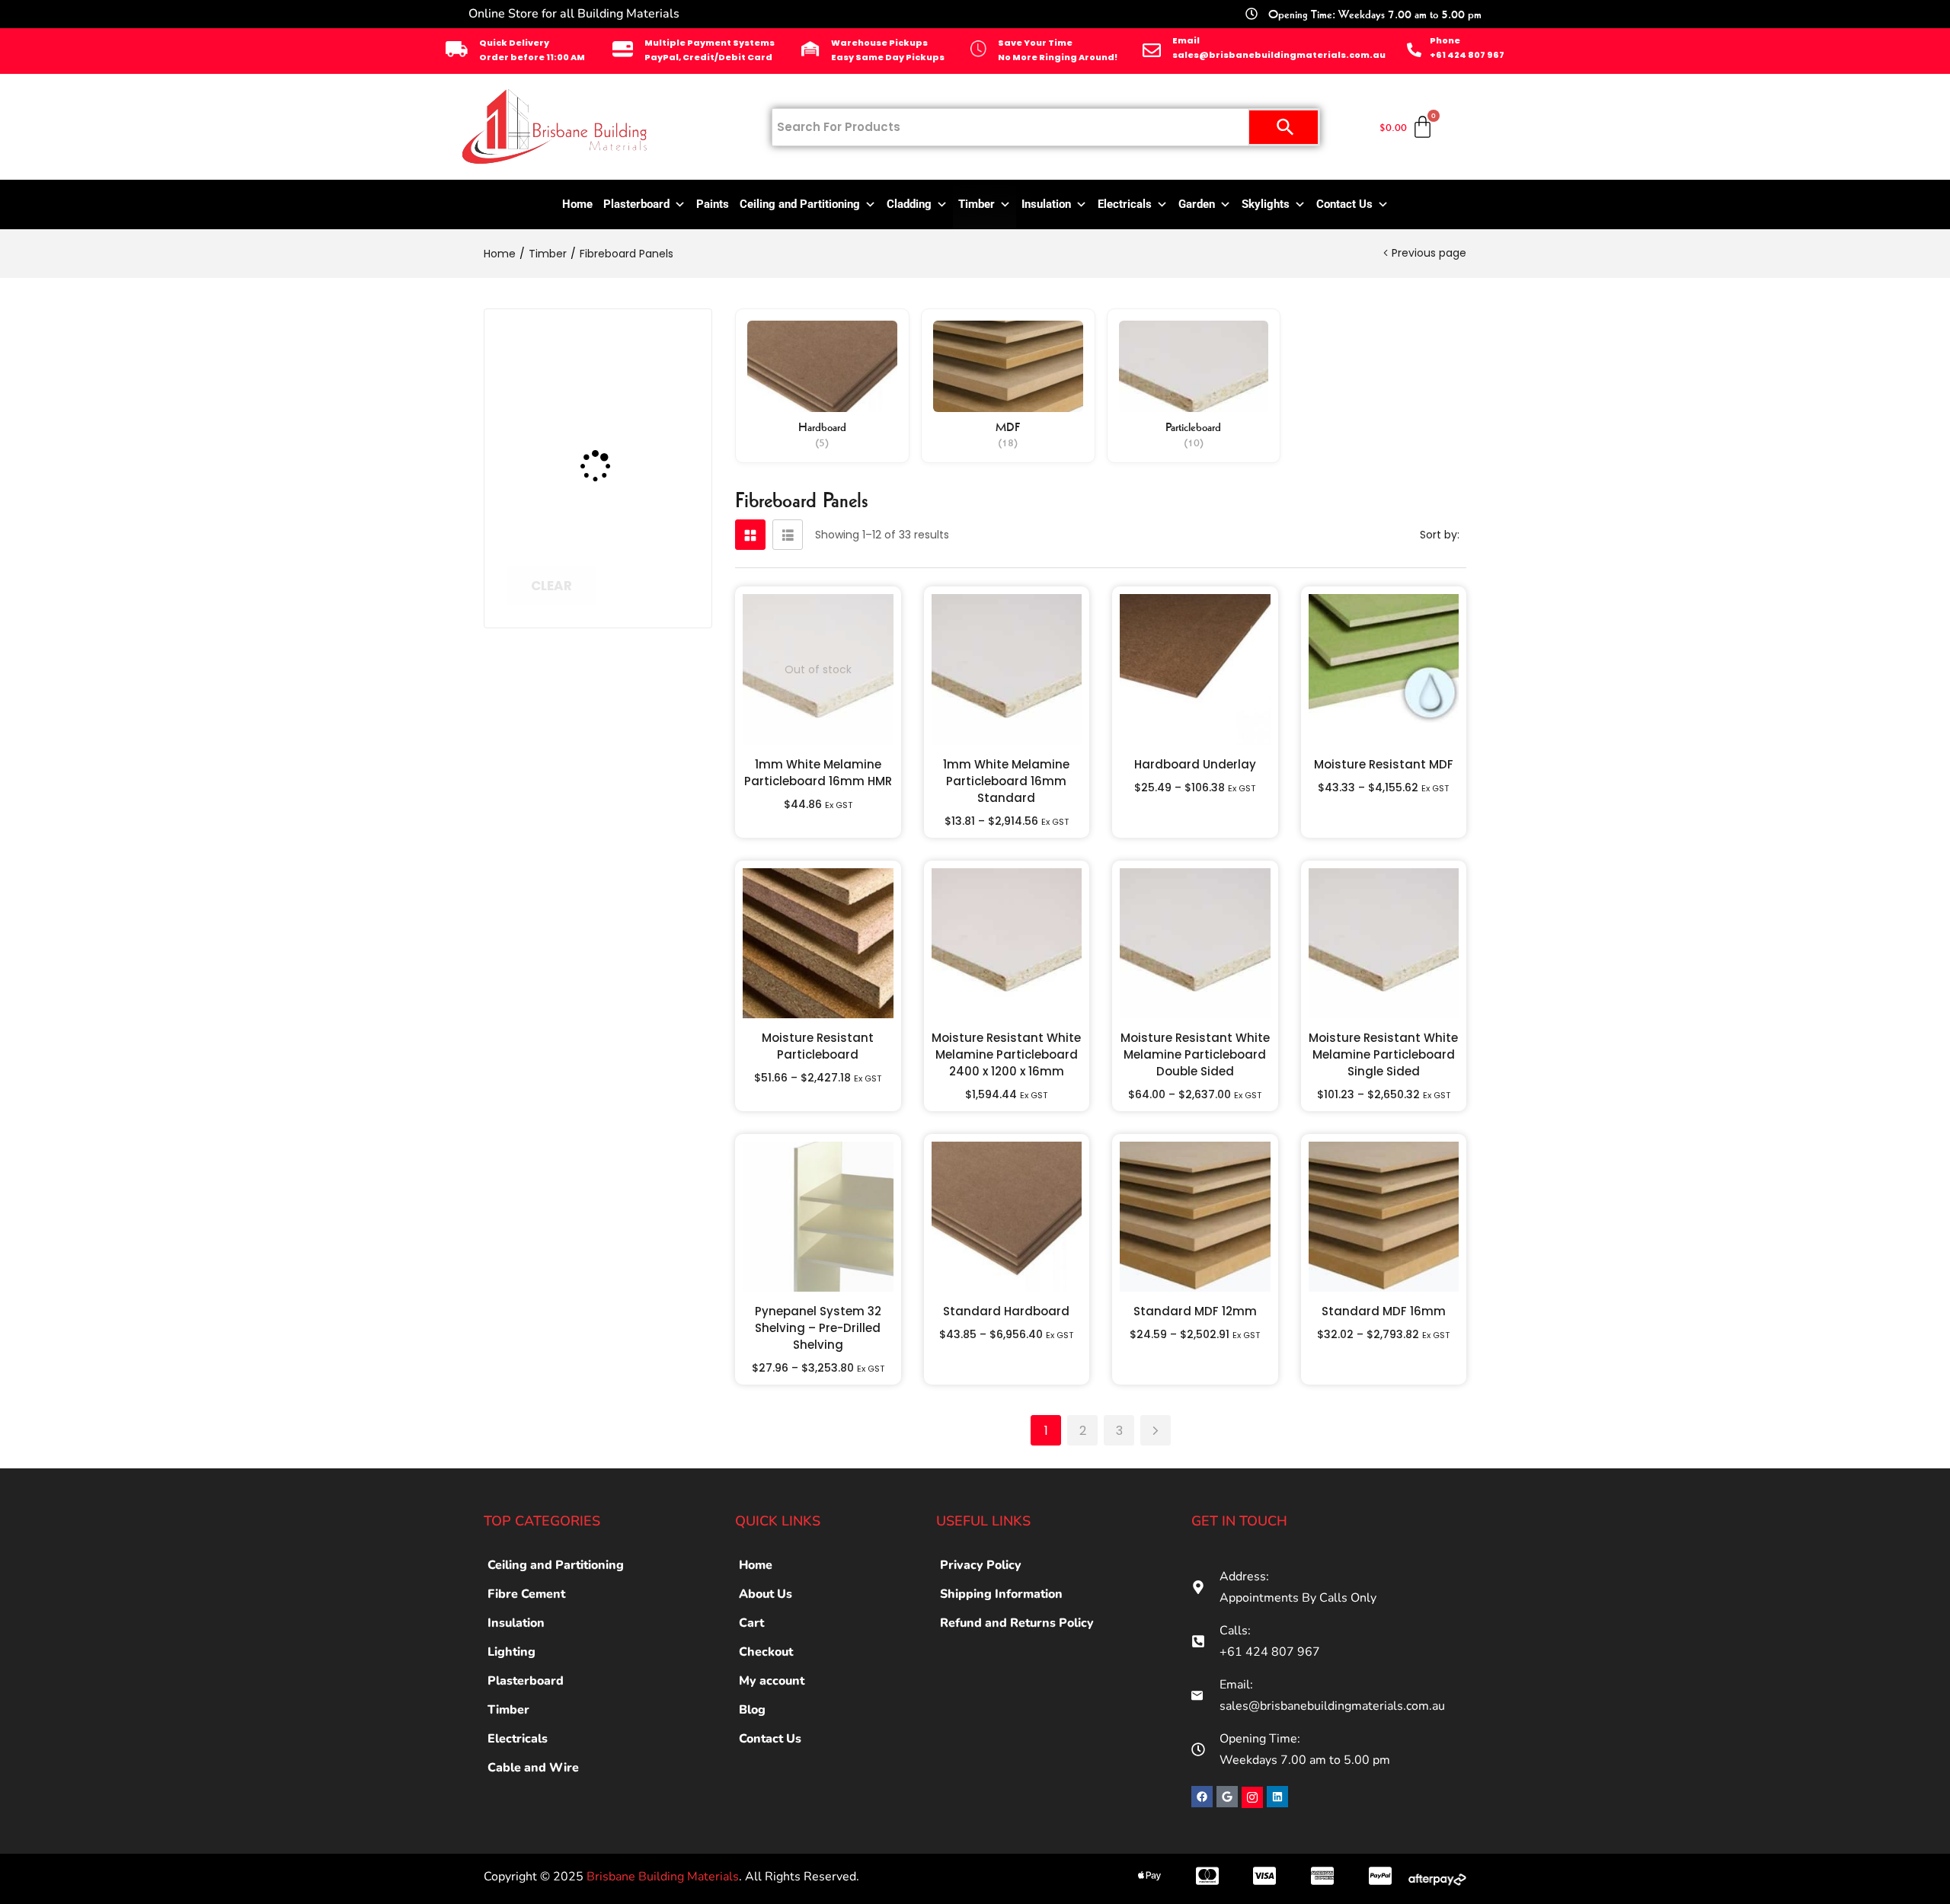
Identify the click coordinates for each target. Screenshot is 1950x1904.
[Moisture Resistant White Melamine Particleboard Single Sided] (1384, 944)
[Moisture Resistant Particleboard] (818, 944)
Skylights (1266, 204)
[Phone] (1414, 50)
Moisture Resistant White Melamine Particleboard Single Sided (1383, 1054)
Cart (751, 1623)
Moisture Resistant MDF (1384, 764)
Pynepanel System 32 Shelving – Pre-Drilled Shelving (818, 1328)
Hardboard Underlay (1195, 764)
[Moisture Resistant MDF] (1384, 669)
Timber (977, 204)
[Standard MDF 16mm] (1384, 1217)
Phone (1445, 40)
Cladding (909, 204)
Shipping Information (1001, 1594)
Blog (752, 1710)
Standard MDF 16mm (1384, 1311)
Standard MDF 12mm (1195, 1311)
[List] (788, 535)
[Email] (1152, 50)
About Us (766, 1594)
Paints (713, 204)
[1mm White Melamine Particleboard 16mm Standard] (1007, 669)
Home (577, 204)
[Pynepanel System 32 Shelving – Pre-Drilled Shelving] (818, 1217)
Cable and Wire (533, 1768)
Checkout (766, 1652)
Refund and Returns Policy (1017, 1623)
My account (772, 1681)
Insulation (1046, 204)
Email (1186, 40)
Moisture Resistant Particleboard (818, 1046)
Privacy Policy (981, 1565)
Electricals (1125, 204)
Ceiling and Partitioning (800, 204)
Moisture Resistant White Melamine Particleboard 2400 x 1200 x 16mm (1006, 1054)
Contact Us (1344, 204)
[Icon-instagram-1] (1252, 1797)
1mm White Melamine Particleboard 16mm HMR (818, 773)
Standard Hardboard (1006, 1311)
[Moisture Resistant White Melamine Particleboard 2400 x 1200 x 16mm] (1007, 944)
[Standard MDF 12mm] (1195, 1217)
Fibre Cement (526, 1594)
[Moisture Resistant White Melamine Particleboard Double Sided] (1195, 944)
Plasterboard (636, 204)
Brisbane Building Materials (663, 1877)
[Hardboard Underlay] (1195, 669)
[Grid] (750, 535)
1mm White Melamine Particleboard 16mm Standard (1006, 781)
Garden (1197, 204)
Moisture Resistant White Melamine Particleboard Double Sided (1195, 1054)
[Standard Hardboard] (1007, 1217)
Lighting (511, 1652)
